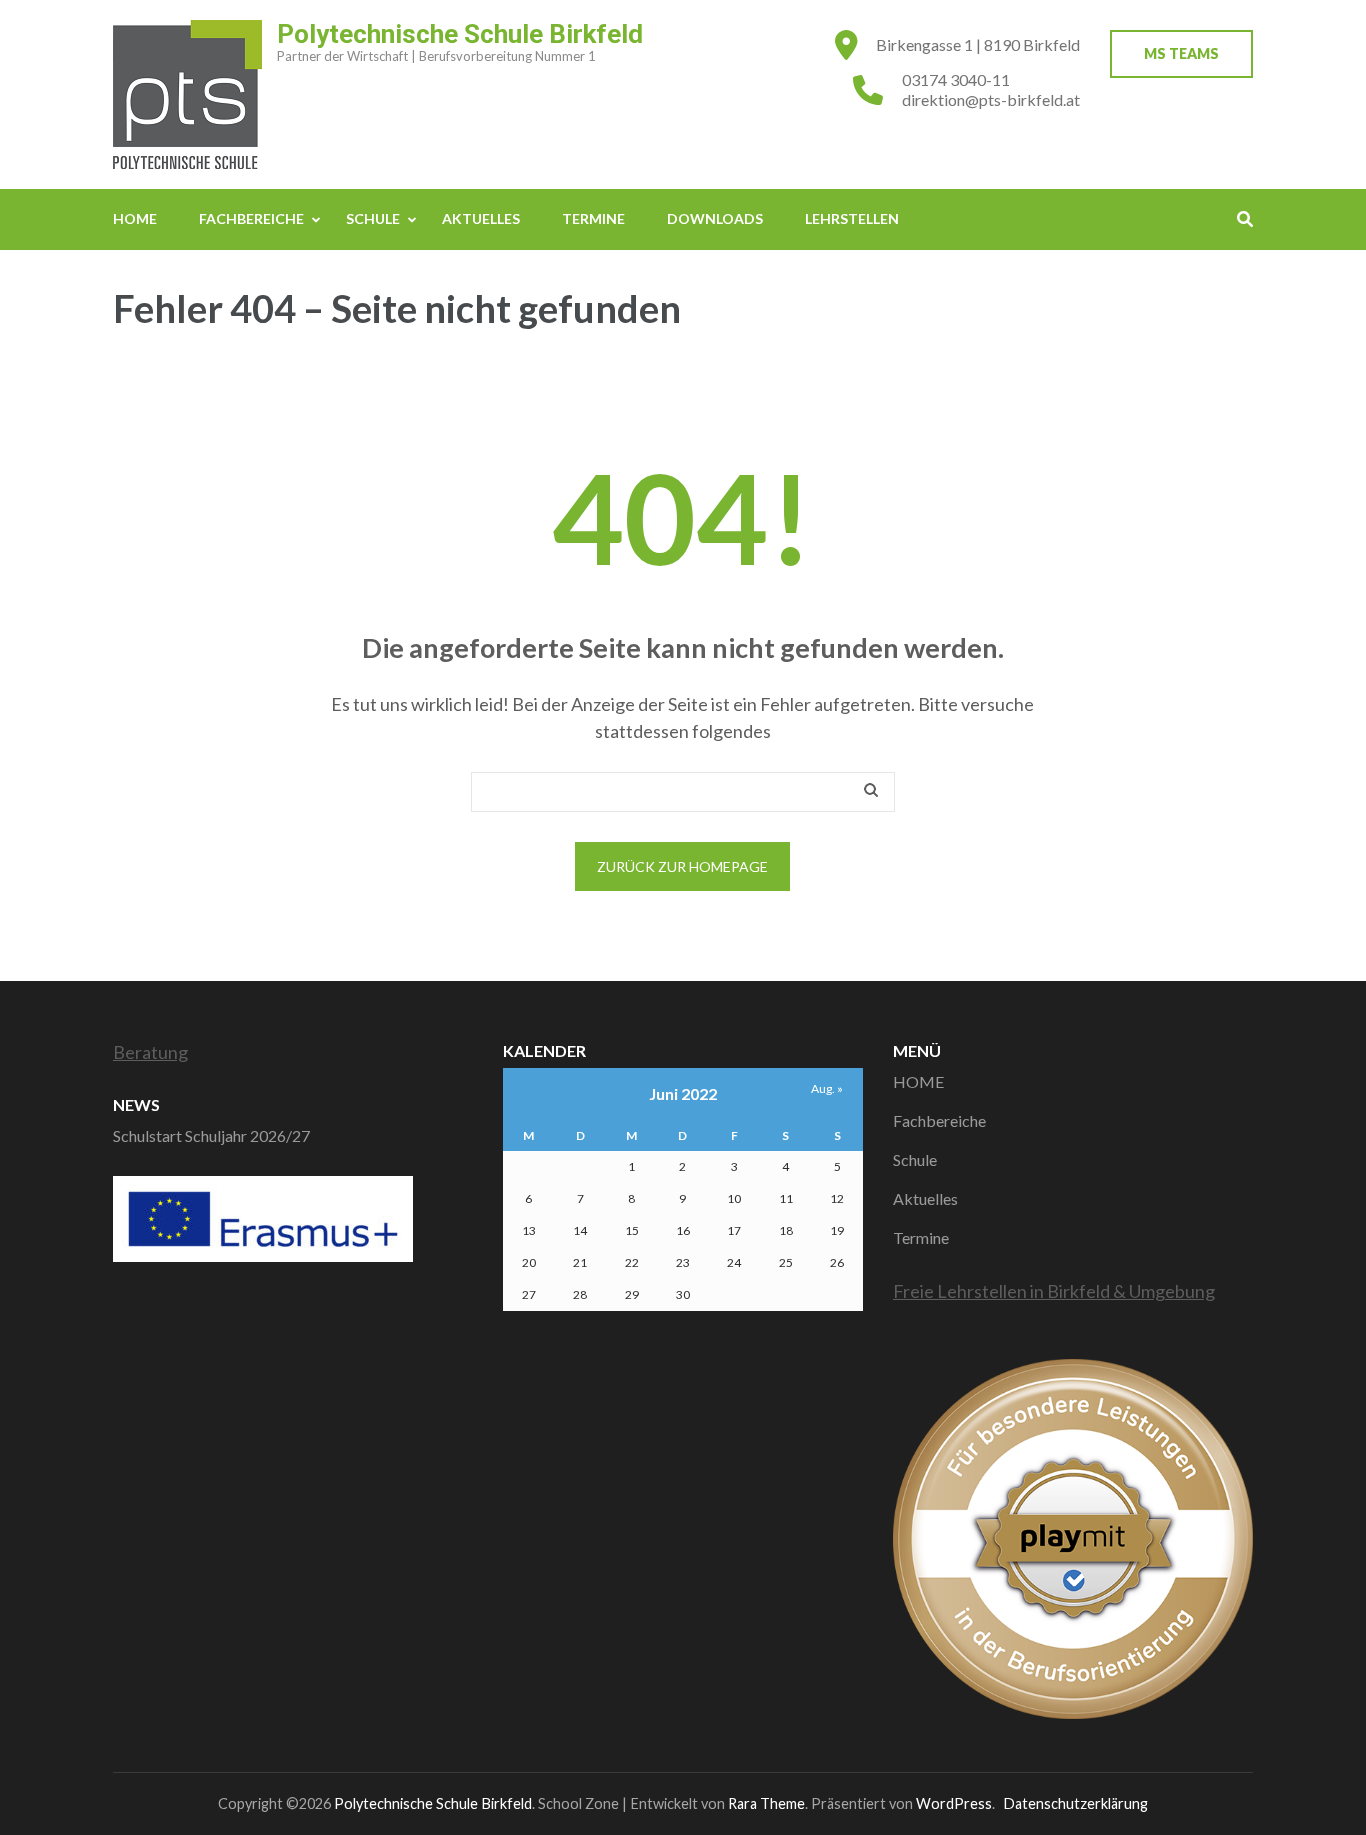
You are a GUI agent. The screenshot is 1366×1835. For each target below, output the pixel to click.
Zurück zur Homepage (682, 866)
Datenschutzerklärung (1075, 1803)
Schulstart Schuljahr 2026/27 (211, 1135)
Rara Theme (766, 1803)
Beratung (150, 1052)
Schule (373, 218)
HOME (135, 218)
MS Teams (1181, 53)
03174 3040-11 (956, 79)
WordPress (954, 1803)
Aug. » (827, 1088)
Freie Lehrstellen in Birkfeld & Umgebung (1054, 1291)
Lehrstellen (852, 218)
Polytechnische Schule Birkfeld (460, 34)
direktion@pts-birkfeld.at (991, 99)
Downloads (715, 218)
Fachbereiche (251, 218)
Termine (593, 218)
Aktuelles (481, 218)
